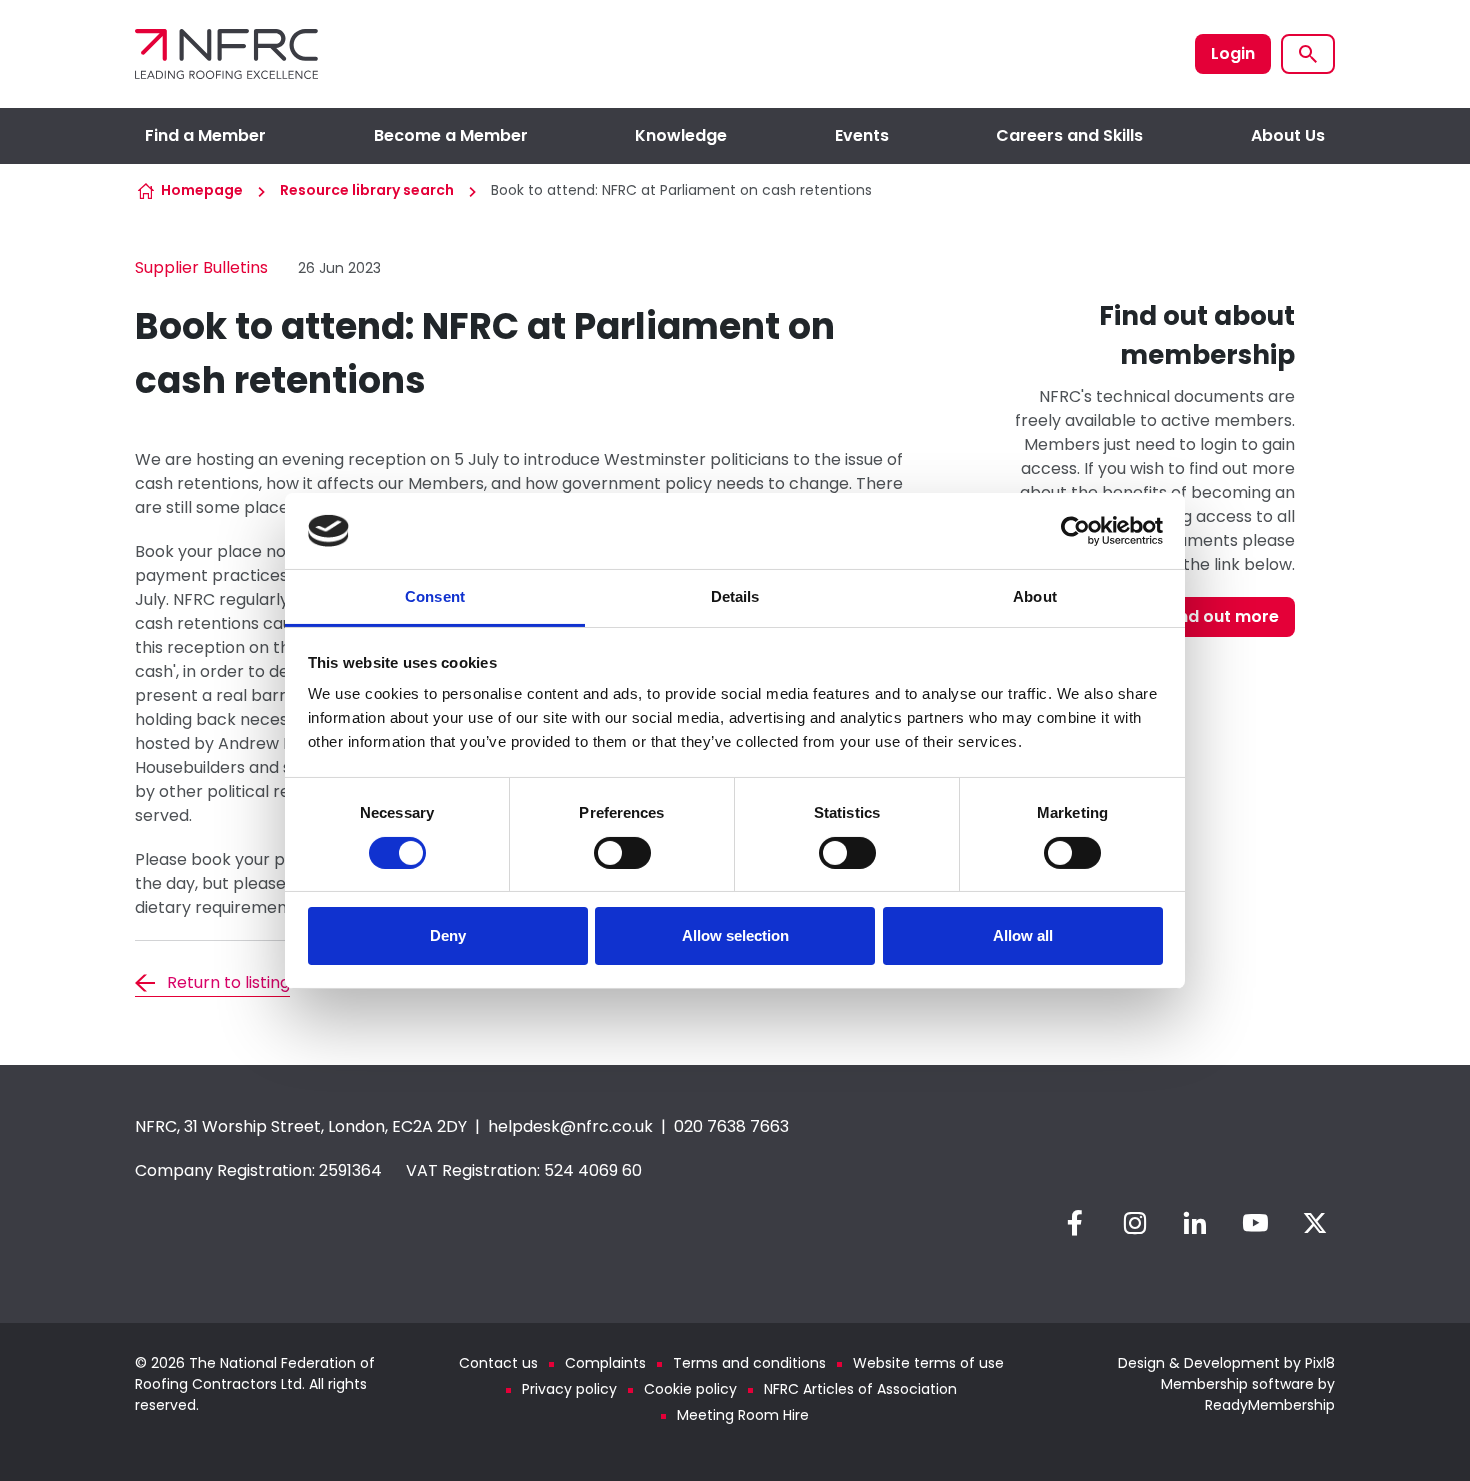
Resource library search (367, 190)
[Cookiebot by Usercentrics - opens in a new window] (1075, 531)
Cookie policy (690, 1389)
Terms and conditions (749, 1363)
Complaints (605, 1363)
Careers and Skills (1069, 135)
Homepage (202, 190)
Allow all (1023, 935)
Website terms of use (928, 1363)
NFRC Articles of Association (860, 1389)
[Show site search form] (1308, 54)
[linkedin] (1195, 1223)
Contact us (498, 1363)
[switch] (622, 853)
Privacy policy (569, 1389)
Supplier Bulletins (201, 267)
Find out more (1222, 616)
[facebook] (1075, 1223)
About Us (1288, 135)
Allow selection (735, 935)
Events (862, 135)
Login (1233, 53)
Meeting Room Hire (743, 1415)
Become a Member (451, 135)
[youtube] (1255, 1223)
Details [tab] (735, 596)
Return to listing (228, 982)
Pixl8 (1320, 1363)
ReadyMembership (1270, 1405)
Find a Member (205, 135)
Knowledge (681, 135)
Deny (448, 935)
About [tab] (1035, 596)
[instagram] (1135, 1223)
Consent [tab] (435, 596)
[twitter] (1315, 1223)
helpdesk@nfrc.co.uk (570, 1126)
